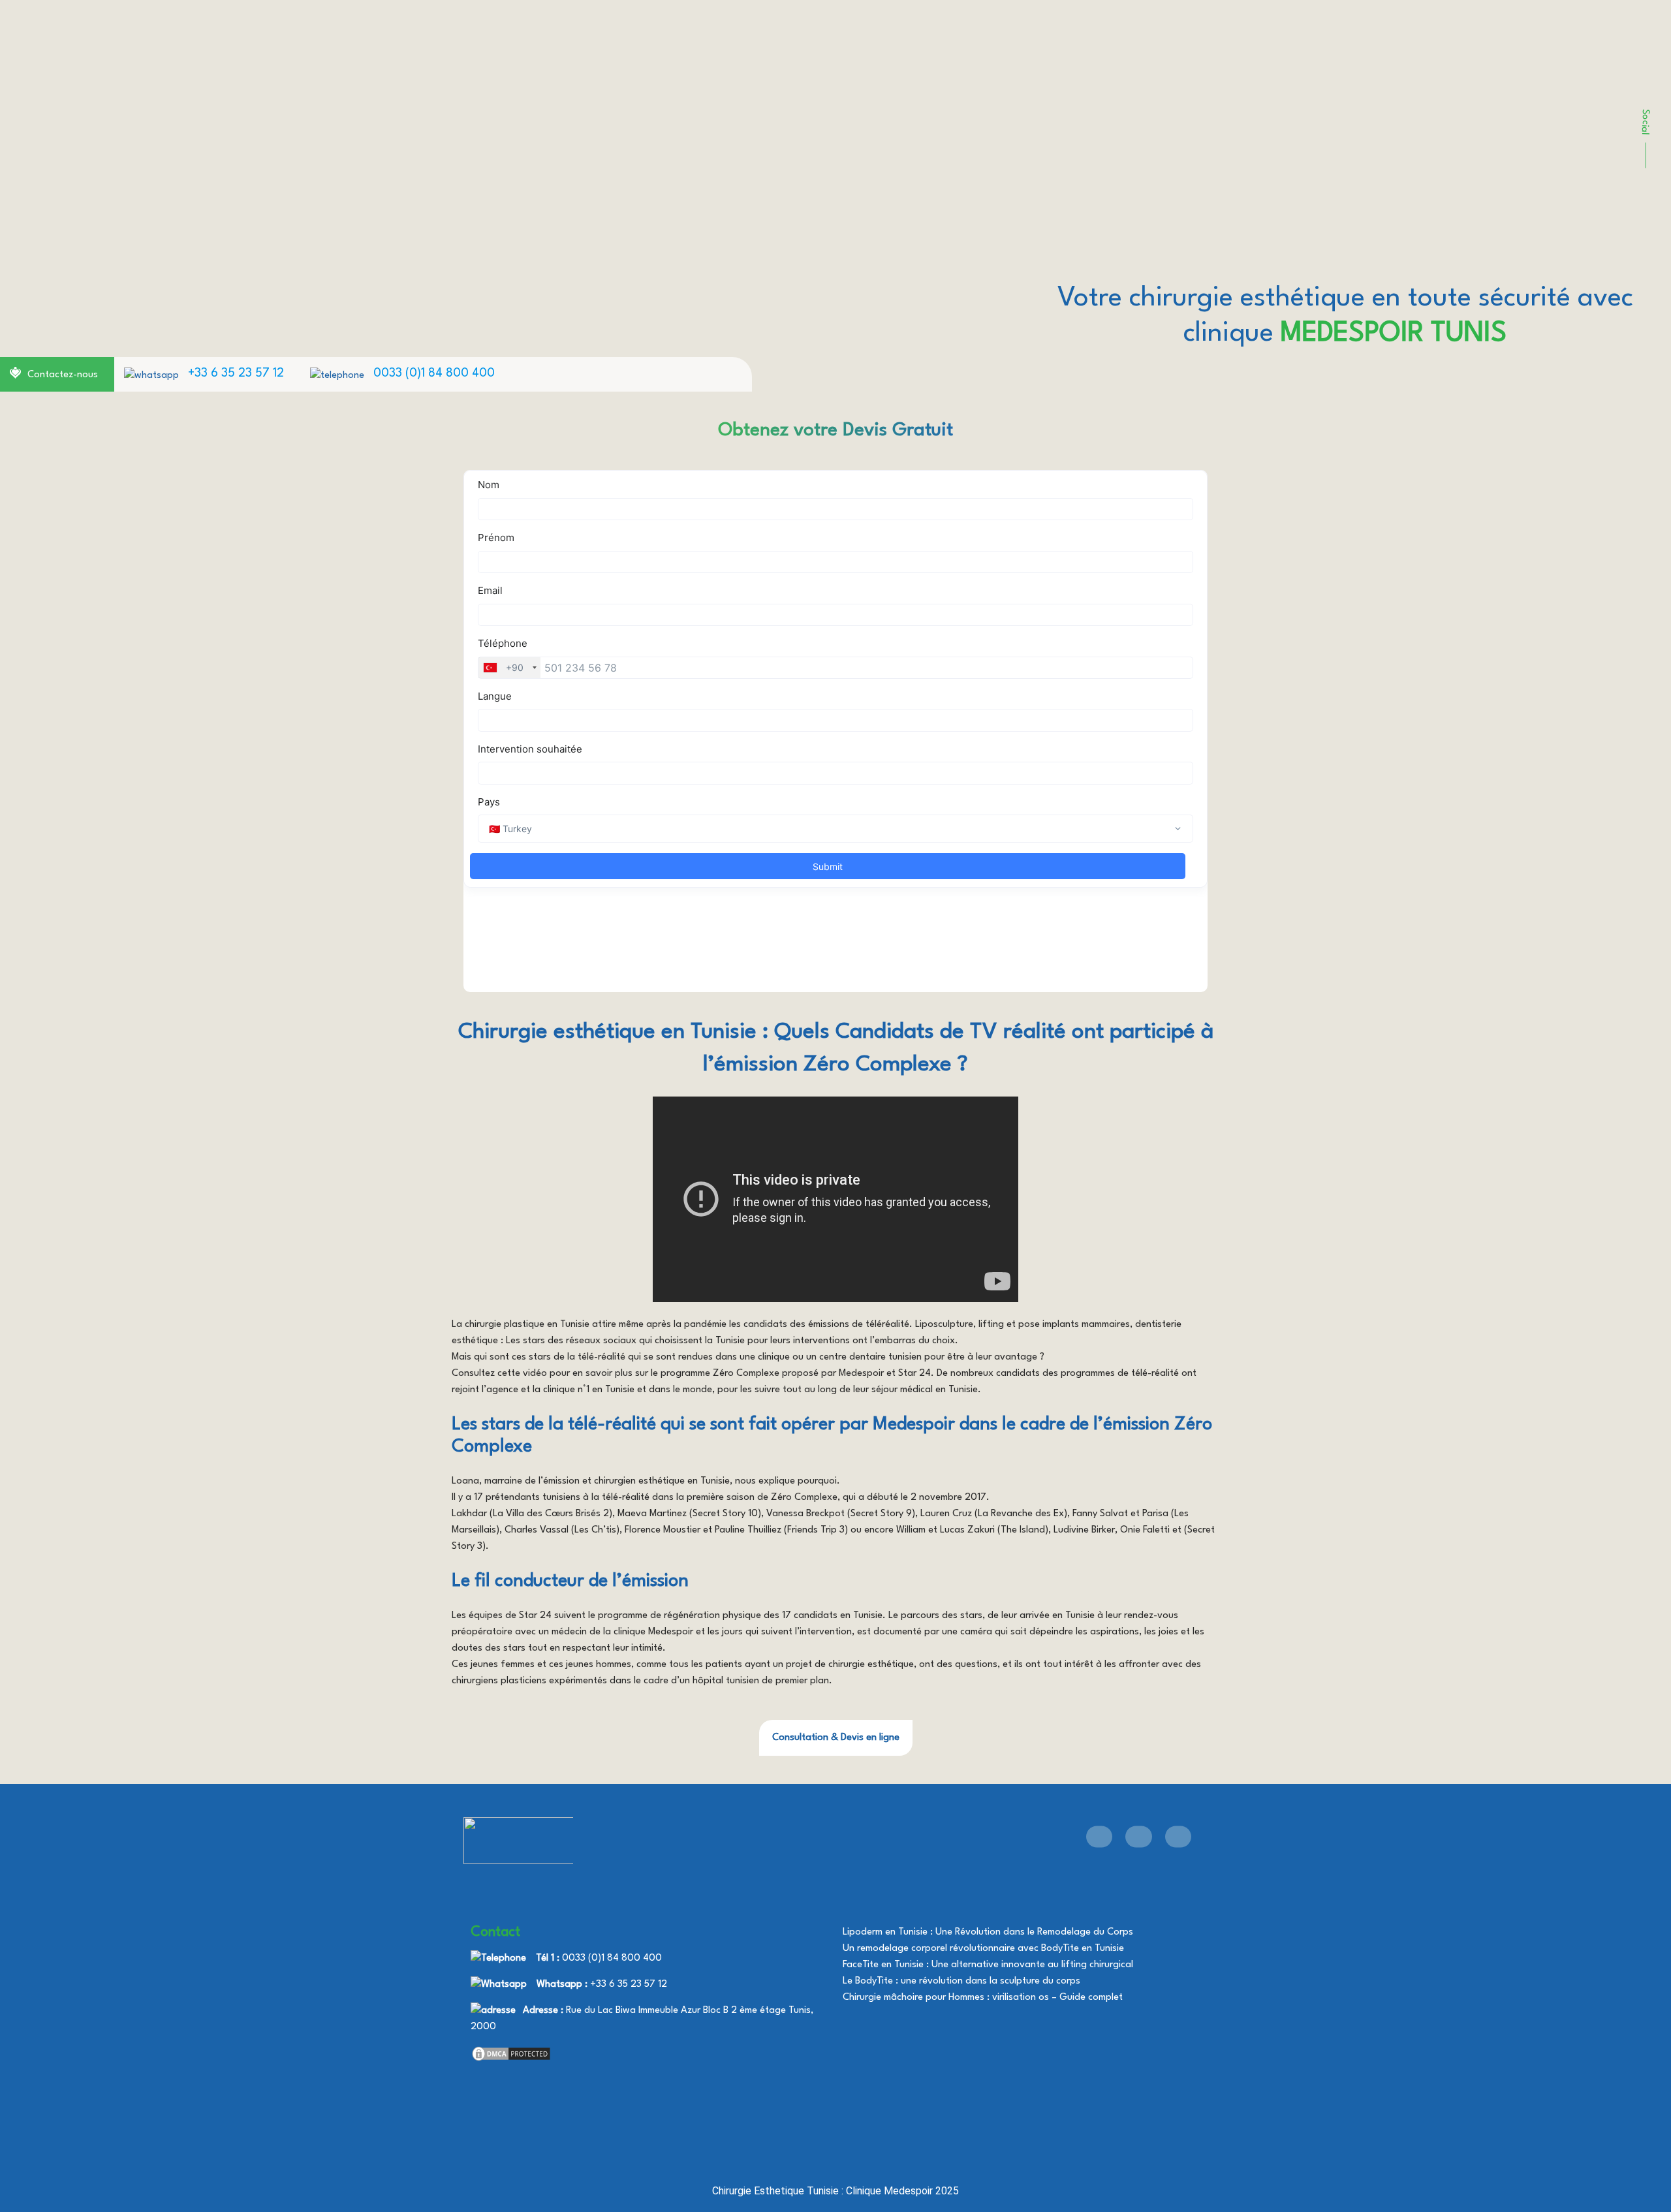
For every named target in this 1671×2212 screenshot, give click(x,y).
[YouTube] (1138, 1836)
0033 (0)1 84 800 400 (434, 373)
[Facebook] (1099, 1836)
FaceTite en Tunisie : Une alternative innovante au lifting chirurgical (988, 1965)
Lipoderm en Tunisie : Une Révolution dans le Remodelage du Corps (988, 1932)
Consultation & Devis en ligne (836, 1738)
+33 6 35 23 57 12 (236, 373)
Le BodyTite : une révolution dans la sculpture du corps (961, 1981)
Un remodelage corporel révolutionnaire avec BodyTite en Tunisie (983, 1949)
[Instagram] (1178, 1836)
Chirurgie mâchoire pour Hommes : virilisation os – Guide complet (983, 1998)
